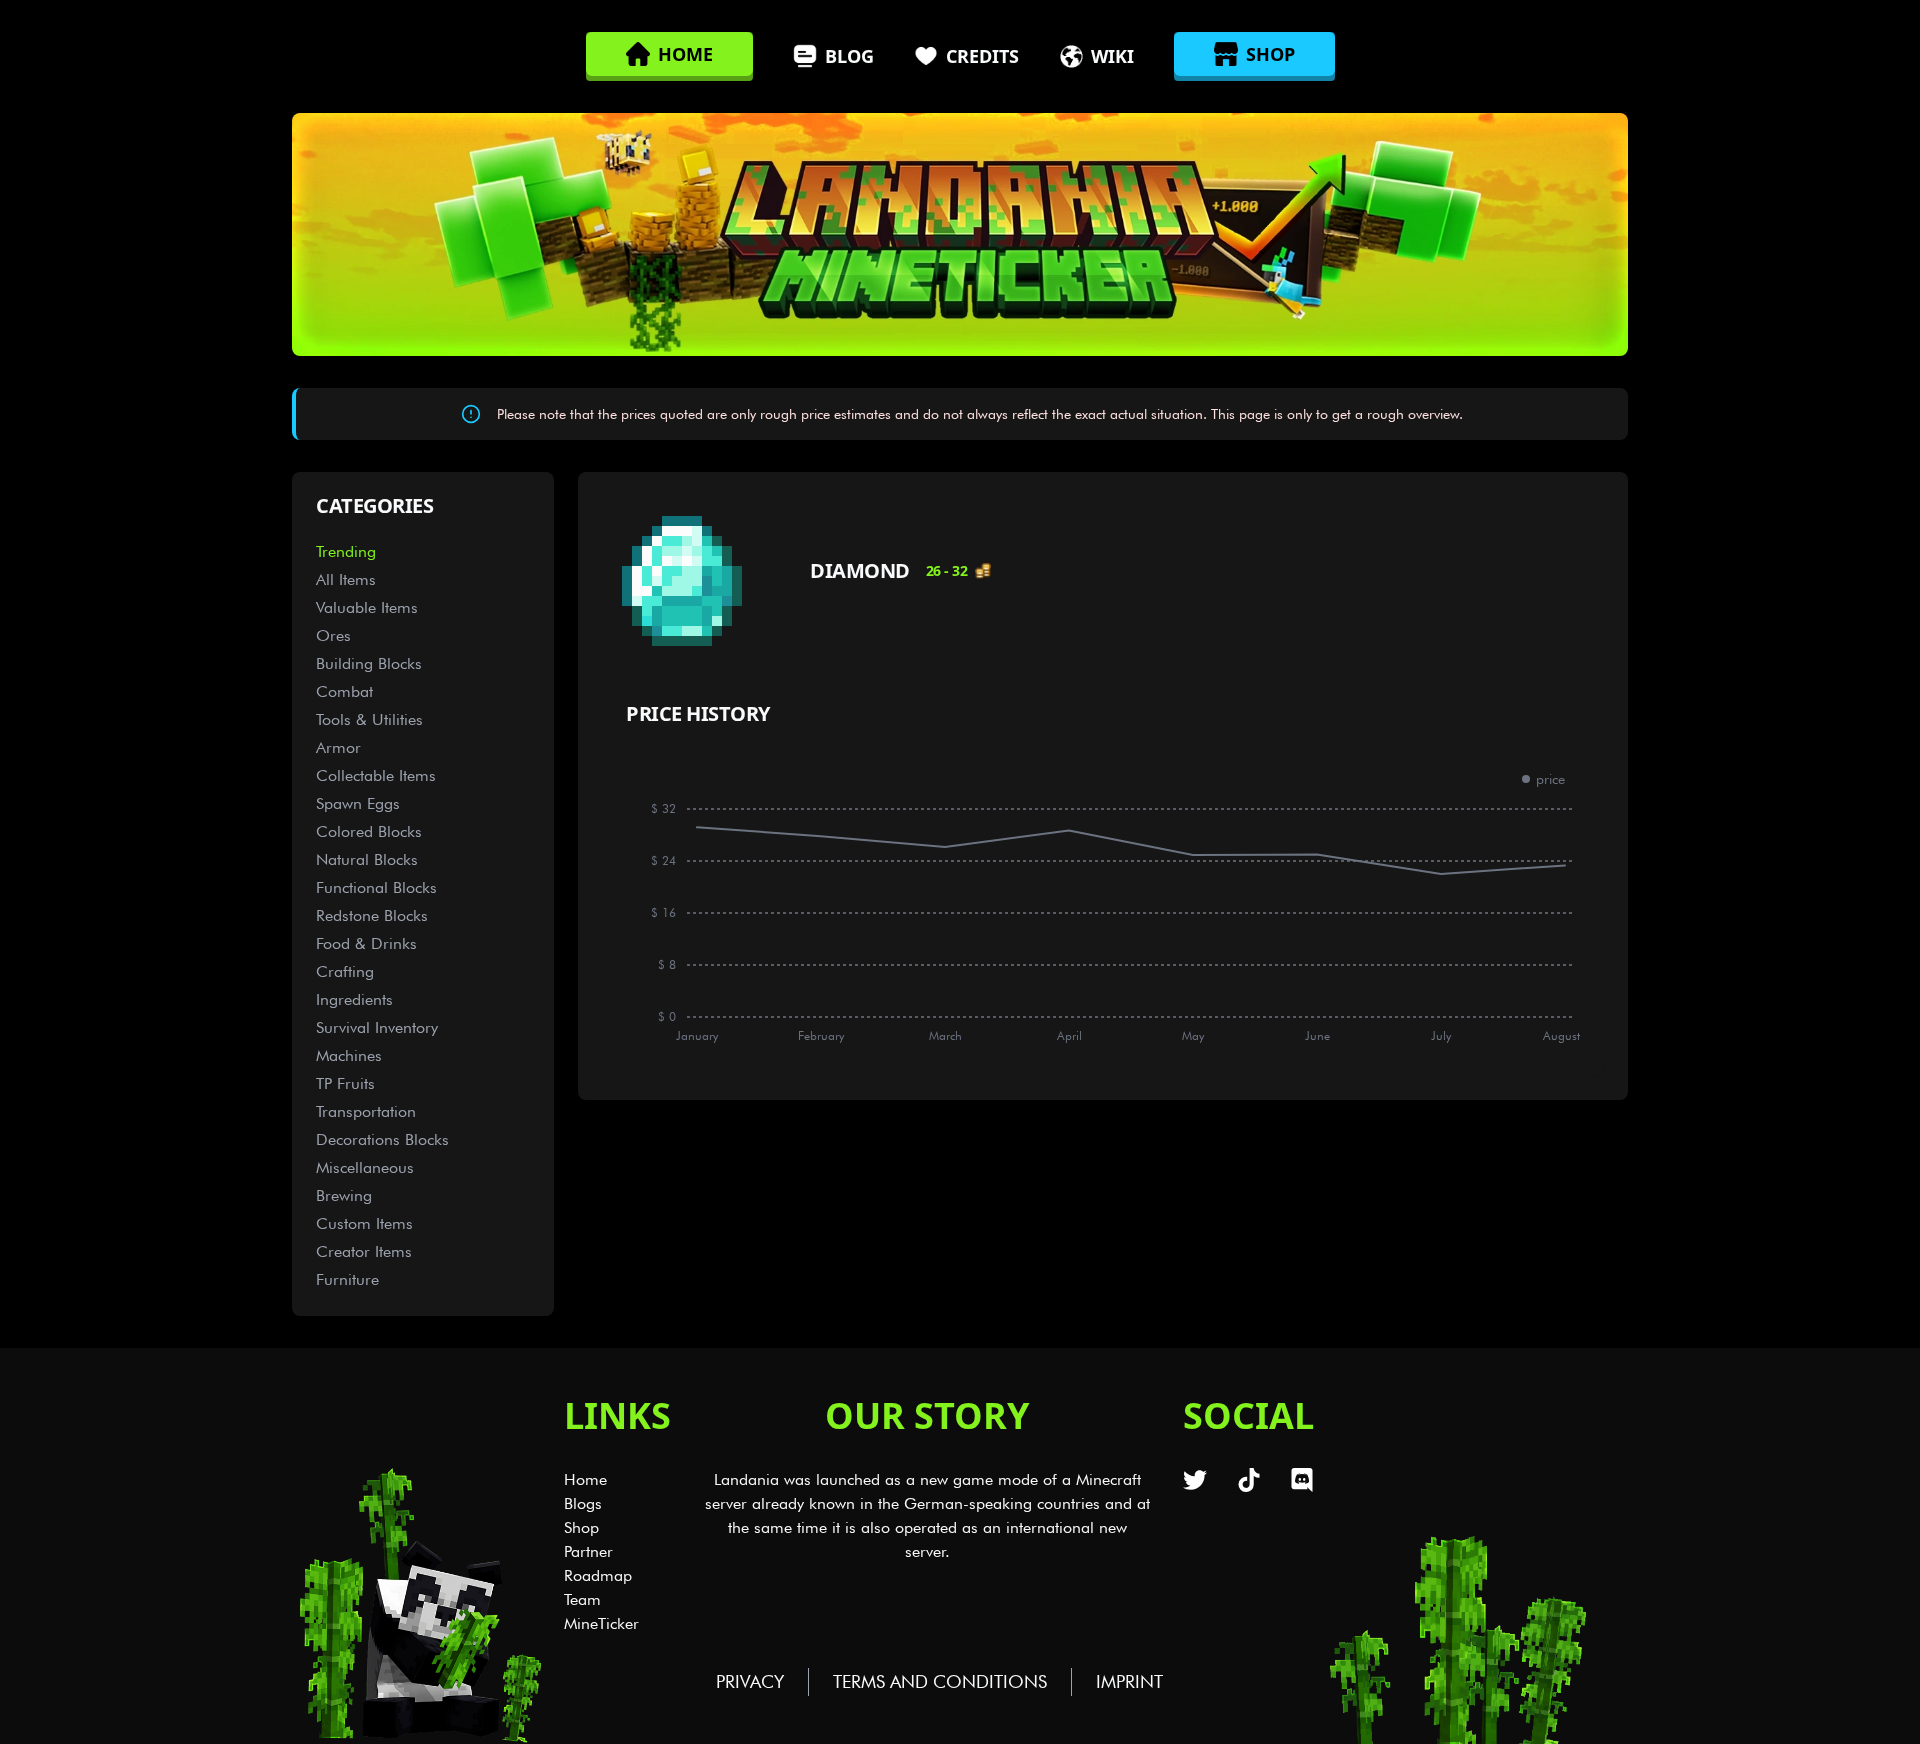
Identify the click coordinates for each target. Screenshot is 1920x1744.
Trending (346, 551)
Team (582, 1599)
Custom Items (364, 1223)
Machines (349, 1055)
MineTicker (601, 1623)
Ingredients (354, 999)
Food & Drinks (366, 943)
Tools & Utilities (369, 719)
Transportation (366, 1111)
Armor (338, 747)
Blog (849, 56)
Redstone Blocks (372, 915)
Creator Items (364, 1251)
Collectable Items (376, 775)
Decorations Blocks (382, 1139)
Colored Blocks (369, 831)
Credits (982, 56)
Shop (581, 1527)
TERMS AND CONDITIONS (940, 1681)
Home (585, 1479)
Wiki (1112, 56)
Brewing (344, 1195)
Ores (333, 635)
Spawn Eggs (358, 803)
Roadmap (598, 1575)
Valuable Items (367, 607)
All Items (346, 579)
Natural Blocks (367, 859)
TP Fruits (345, 1083)
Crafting (345, 971)
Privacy (750, 1681)
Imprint (1129, 1681)
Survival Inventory (377, 1027)
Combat (344, 691)
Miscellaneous (365, 1167)
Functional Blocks (376, 887)
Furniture (347, 1279)
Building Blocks (369, 663)
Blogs (583, 1503)
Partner (588, 1551)
